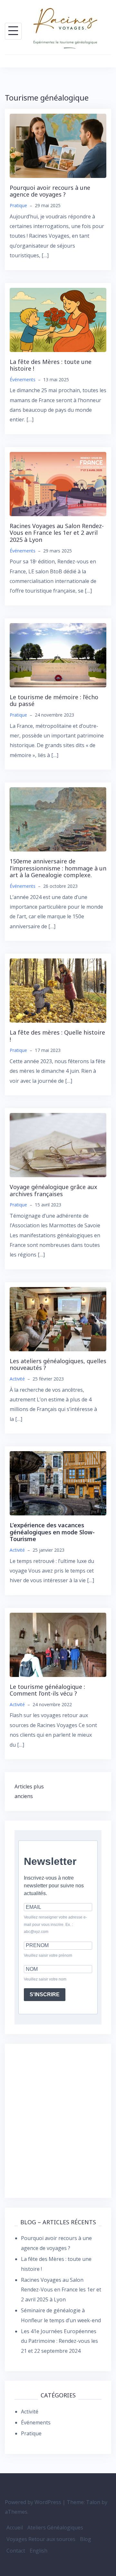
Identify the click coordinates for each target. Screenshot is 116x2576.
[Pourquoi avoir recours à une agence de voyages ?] (58, 145)
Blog (86, 2539)
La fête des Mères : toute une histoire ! (51, 365)
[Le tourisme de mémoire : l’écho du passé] (58, 655)
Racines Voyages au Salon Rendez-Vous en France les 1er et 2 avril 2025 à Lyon (57, 533)
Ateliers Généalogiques (55, 2527)
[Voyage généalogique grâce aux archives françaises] (58, 1144)
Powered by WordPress (33, 2502)
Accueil (15, 2527)
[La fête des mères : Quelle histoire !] (58, 990)
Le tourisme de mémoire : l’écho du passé (54, 701)
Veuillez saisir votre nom (45, 1979)
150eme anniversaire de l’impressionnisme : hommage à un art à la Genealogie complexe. (58, 868)
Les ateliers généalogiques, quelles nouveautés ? (58, 1364)
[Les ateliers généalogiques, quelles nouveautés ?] (58, 1319)
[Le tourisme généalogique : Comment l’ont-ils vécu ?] (58, 1644)
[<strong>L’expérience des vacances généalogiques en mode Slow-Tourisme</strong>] (58, 1483)
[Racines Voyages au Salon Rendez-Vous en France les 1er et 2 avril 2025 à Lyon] (58, 483)
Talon (93, 2502)
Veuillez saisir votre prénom (48, 1955)
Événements (23, 379)
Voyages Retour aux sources (41, 2539)
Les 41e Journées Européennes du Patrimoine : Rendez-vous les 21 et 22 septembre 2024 (59, 2341)
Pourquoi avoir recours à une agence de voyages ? (50, 191)
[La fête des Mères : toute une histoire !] (58, 319)
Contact (16, 2551)
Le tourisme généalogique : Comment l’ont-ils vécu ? (47, 1690)
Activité (17, 1379)
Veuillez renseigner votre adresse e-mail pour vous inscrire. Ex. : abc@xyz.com (55, 1925)
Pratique (18, 205)
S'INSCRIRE (45, 1994)
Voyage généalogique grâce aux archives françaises (53, 1190)
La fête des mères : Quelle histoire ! (57, 1036)
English (39, 2551)
